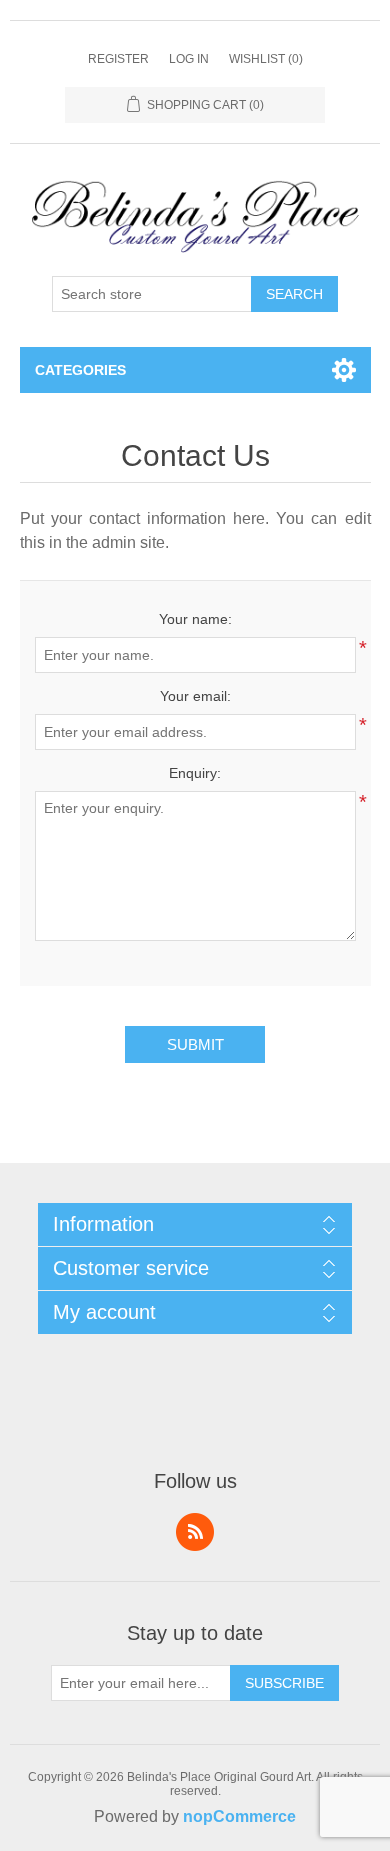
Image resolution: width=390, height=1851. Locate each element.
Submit (195, 1044)
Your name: (195, 619)
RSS (195, 1532)
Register (118, 59)
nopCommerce (239, 1816)
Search (294, 294)
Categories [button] (80, 370)
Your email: (195, 696)
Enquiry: (195, 773)
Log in (189, 59)
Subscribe (284, 1683)
